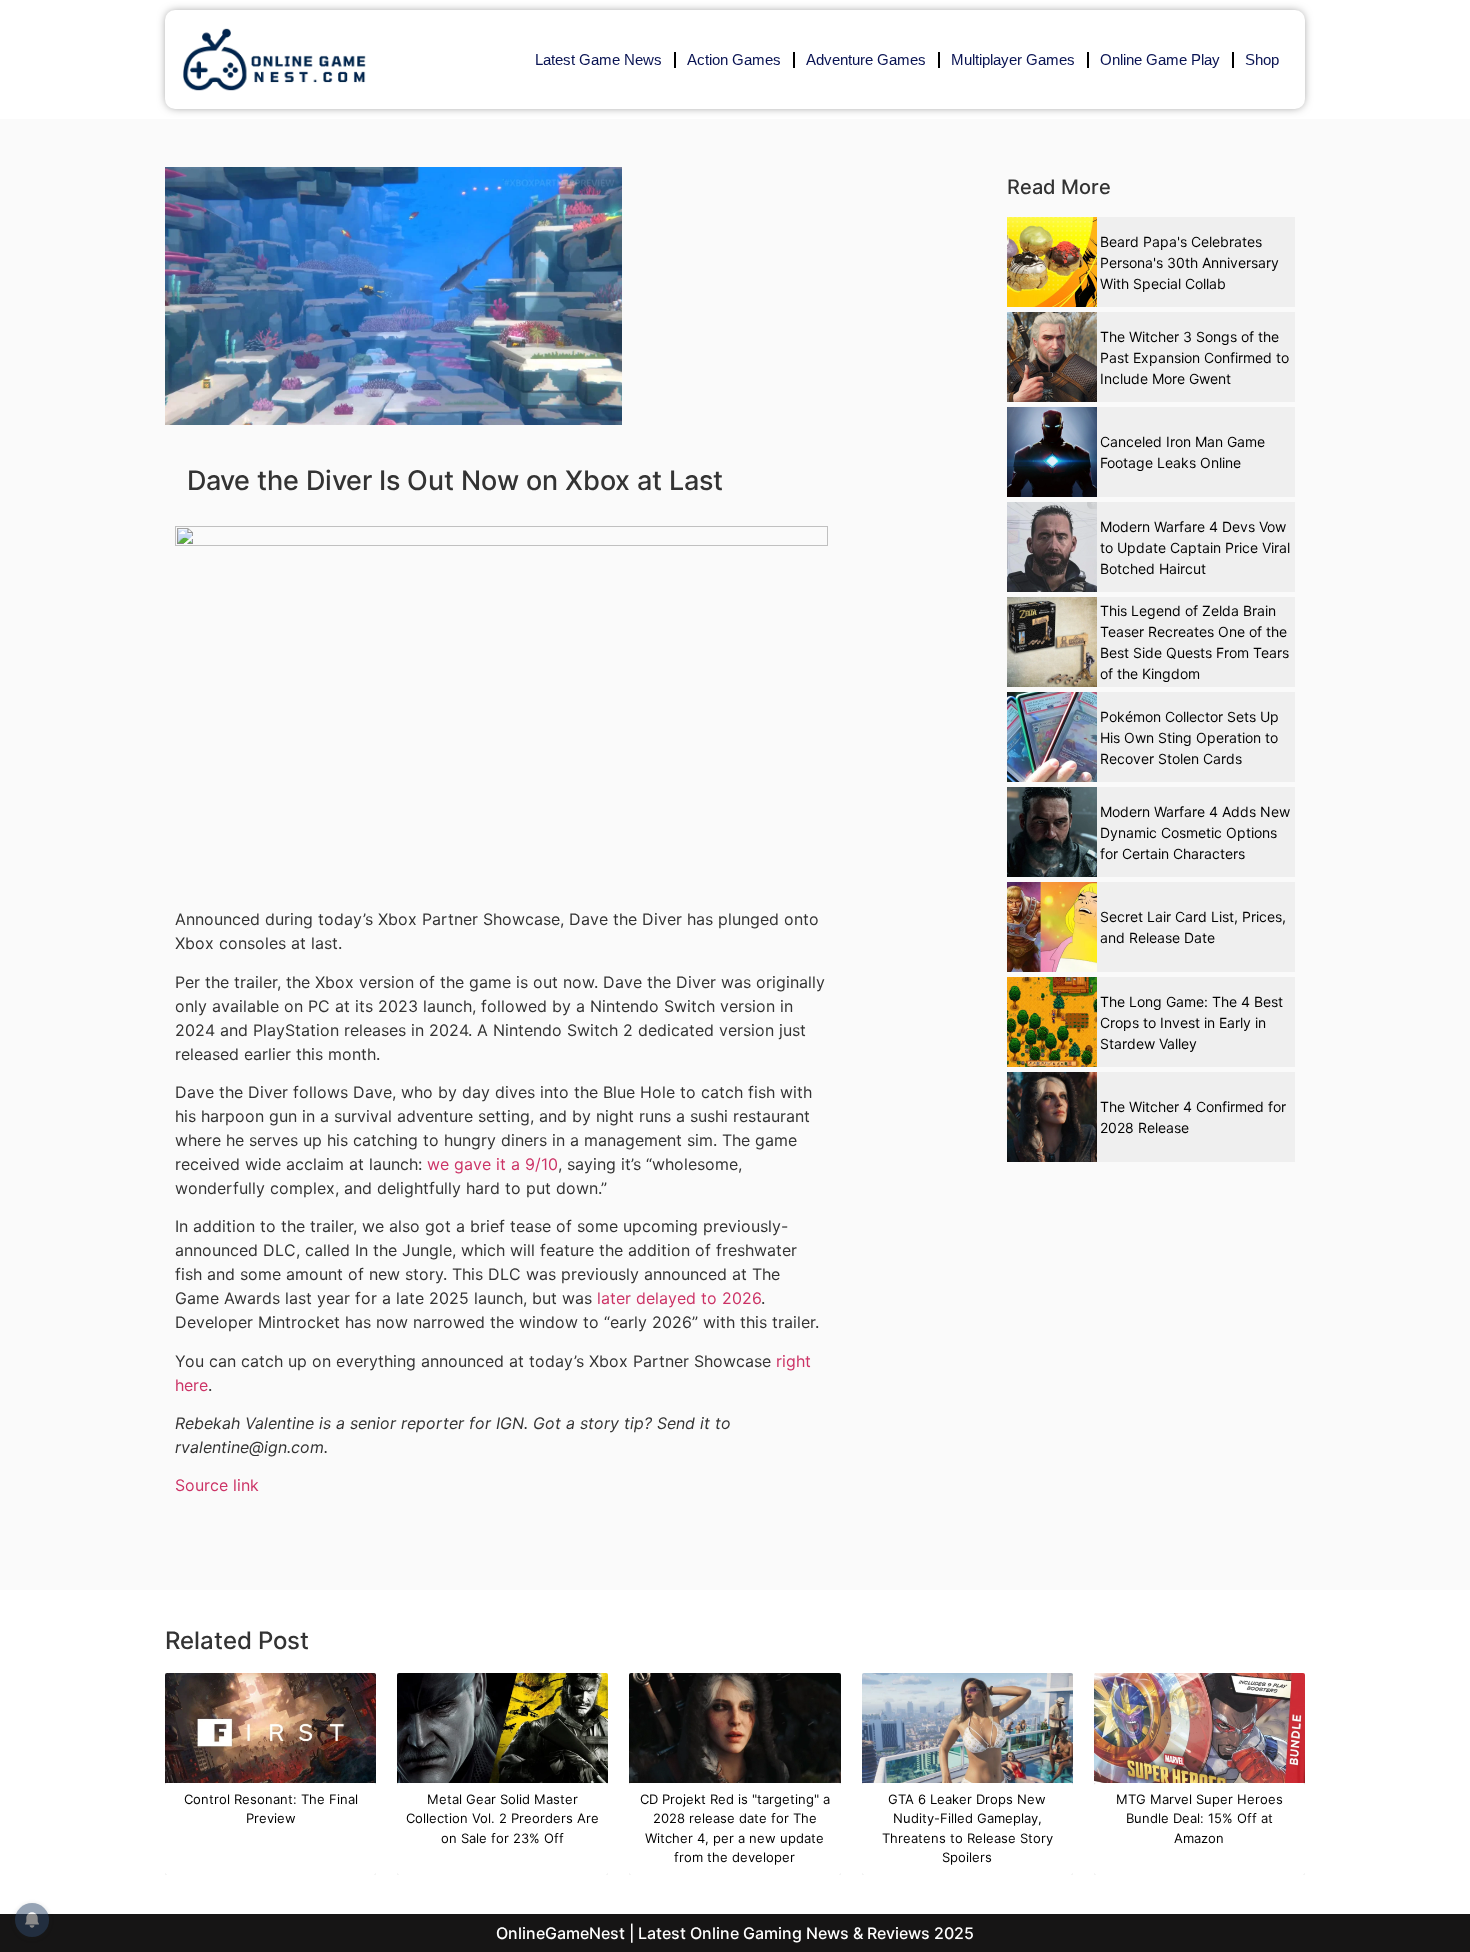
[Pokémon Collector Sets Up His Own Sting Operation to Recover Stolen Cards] (1052, 737)
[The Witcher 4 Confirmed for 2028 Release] (1052, 1117)
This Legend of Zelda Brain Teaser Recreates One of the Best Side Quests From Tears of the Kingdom (1194, 642)
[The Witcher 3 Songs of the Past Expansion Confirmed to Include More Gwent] (1052, 357)
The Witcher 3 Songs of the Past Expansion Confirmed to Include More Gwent (1194, 357)
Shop (1262, 59)
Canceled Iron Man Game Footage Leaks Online (1182, 452)
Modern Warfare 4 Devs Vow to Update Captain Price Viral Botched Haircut (1195, 547)
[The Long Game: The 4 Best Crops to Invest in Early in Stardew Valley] (1052, 1022)
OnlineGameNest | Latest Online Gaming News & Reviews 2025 (735, 1933)
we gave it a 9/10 (492, 1164)
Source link (217, 1485)
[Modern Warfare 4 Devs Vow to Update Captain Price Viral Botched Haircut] (1052, 547)
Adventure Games (866, 59)
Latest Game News (598, 59)
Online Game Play (1160, 59)
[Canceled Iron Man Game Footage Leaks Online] (1052, 452)
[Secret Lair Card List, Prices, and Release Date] (1052, 927)
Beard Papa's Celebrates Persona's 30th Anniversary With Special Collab (1189, 262)
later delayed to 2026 (679, 1298)
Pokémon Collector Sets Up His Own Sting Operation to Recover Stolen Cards (1189, 737)
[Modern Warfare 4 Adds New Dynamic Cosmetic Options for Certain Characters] (1052, 832)
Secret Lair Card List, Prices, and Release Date (1193, 927)
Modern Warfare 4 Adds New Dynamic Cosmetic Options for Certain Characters (1195, 832)
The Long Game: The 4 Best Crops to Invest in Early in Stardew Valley (1191, 1022)
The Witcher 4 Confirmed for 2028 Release (1193, 1117)
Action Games (734, 59)
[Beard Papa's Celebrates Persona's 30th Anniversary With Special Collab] (1052, 262)
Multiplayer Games (1013, 59)
